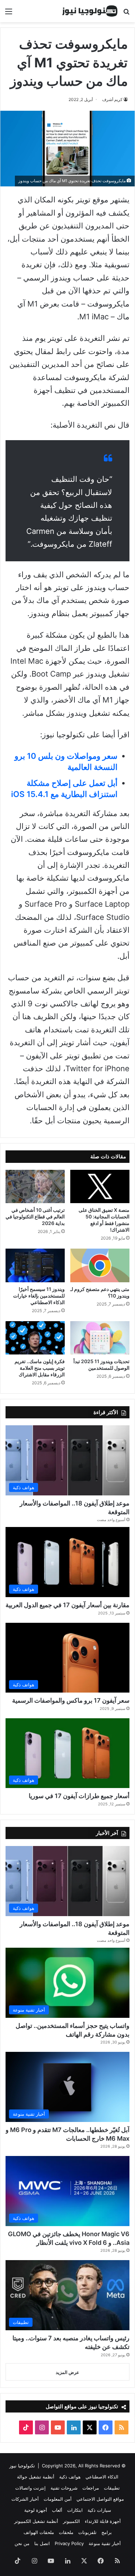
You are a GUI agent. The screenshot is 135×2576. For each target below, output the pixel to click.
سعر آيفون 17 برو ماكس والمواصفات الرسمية (71, 1700)
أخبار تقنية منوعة (105, 2543)
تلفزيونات (87, 2532)
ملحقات (66, 2532)
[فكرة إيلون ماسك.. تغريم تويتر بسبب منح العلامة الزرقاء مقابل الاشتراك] (35, 1338)
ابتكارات (75, 2510)
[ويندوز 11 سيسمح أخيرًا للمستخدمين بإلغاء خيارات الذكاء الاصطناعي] (35, 1265)
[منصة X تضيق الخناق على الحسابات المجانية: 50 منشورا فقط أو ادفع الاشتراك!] (100, 1186)
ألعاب (57, 2510)
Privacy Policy (69, 2543)
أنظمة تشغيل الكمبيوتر (36, 2521)
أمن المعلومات (58, 2499)
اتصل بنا (42, 2543)
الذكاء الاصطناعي (102, 2477)
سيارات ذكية (99, 2510)
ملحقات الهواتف (39, 2532)
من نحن (22, 2543)
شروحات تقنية (64, 2488)
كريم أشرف (112, 99)
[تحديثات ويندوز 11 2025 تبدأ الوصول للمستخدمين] (100, 1338)
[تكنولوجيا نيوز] (90, 11)
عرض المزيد (67, 2372)
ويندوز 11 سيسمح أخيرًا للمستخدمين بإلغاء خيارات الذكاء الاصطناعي (39, 1296)
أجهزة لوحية (36, 2510)
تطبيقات (112, 2488)
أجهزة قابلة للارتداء (103, 2521)
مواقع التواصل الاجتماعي (100, 2499)
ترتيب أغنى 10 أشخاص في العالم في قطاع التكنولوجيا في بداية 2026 (35, 1216)
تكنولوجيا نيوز (22, 2466)
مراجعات (91, 2488)
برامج (107, 2532)
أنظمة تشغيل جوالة (36, 2477)
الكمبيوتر (71, 2521)
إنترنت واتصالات (30, 2488)
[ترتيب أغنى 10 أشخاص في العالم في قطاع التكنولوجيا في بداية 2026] (35, 1186)
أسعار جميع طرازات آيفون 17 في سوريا (79, 1796)
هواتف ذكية (70, 2477)
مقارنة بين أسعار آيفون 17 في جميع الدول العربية (67, 1605)
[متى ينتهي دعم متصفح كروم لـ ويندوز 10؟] (100, 1265)
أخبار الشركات (25, 2499)
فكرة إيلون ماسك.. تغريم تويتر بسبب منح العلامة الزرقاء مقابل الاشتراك (40, 1368)
